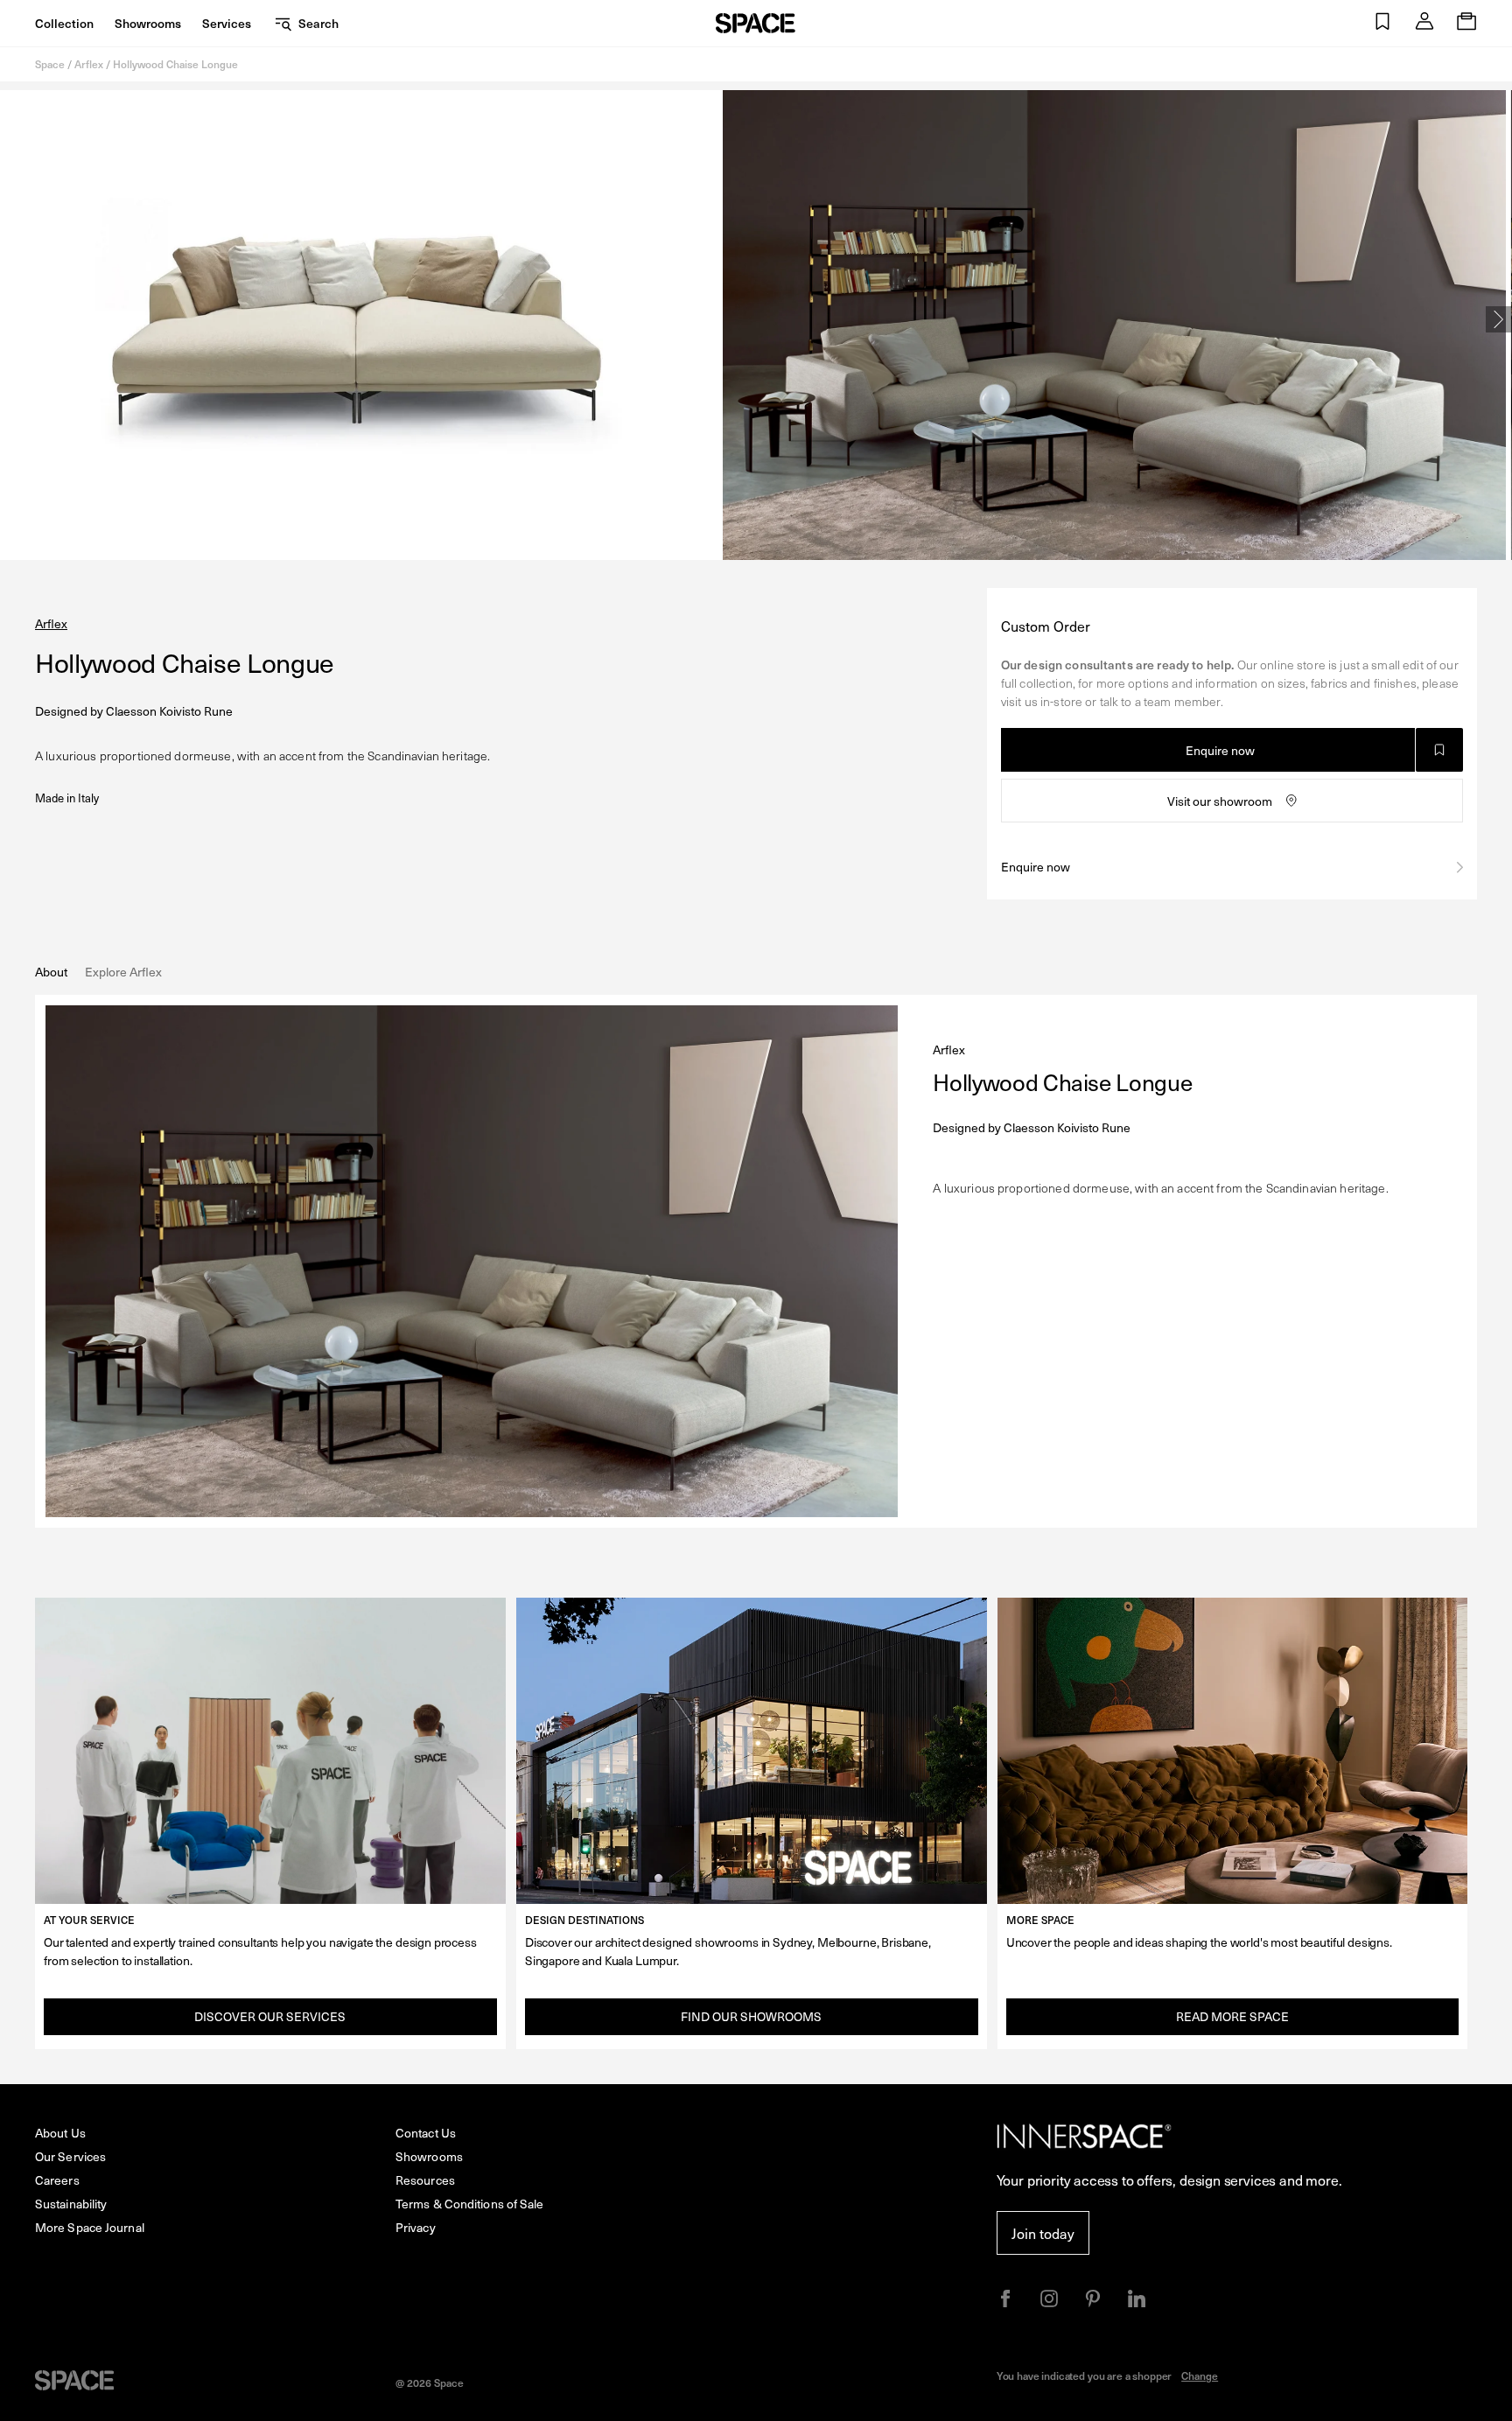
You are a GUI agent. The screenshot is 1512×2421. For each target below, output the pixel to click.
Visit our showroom (1220, 801)
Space (50, 64)
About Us (60, 2133)
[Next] (1499, 319)
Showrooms (148, 23)
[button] (1382, 23)
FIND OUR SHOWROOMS (751, 2016)
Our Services (70, 2156)
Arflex (89, 64)
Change (1200, 2376)
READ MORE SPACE (1232, 2016)
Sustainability (71, 2204)
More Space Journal (90, 2227)
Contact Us (426, 2133)
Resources (425, 2180)
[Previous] (13, 319)
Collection (64, 23)
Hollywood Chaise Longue (175, 64)
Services (227, 23)
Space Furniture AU (756, 23)
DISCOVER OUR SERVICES (270, 2016)
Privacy (416, 2227)
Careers (57, 2180)
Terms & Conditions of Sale (470, 2204)
